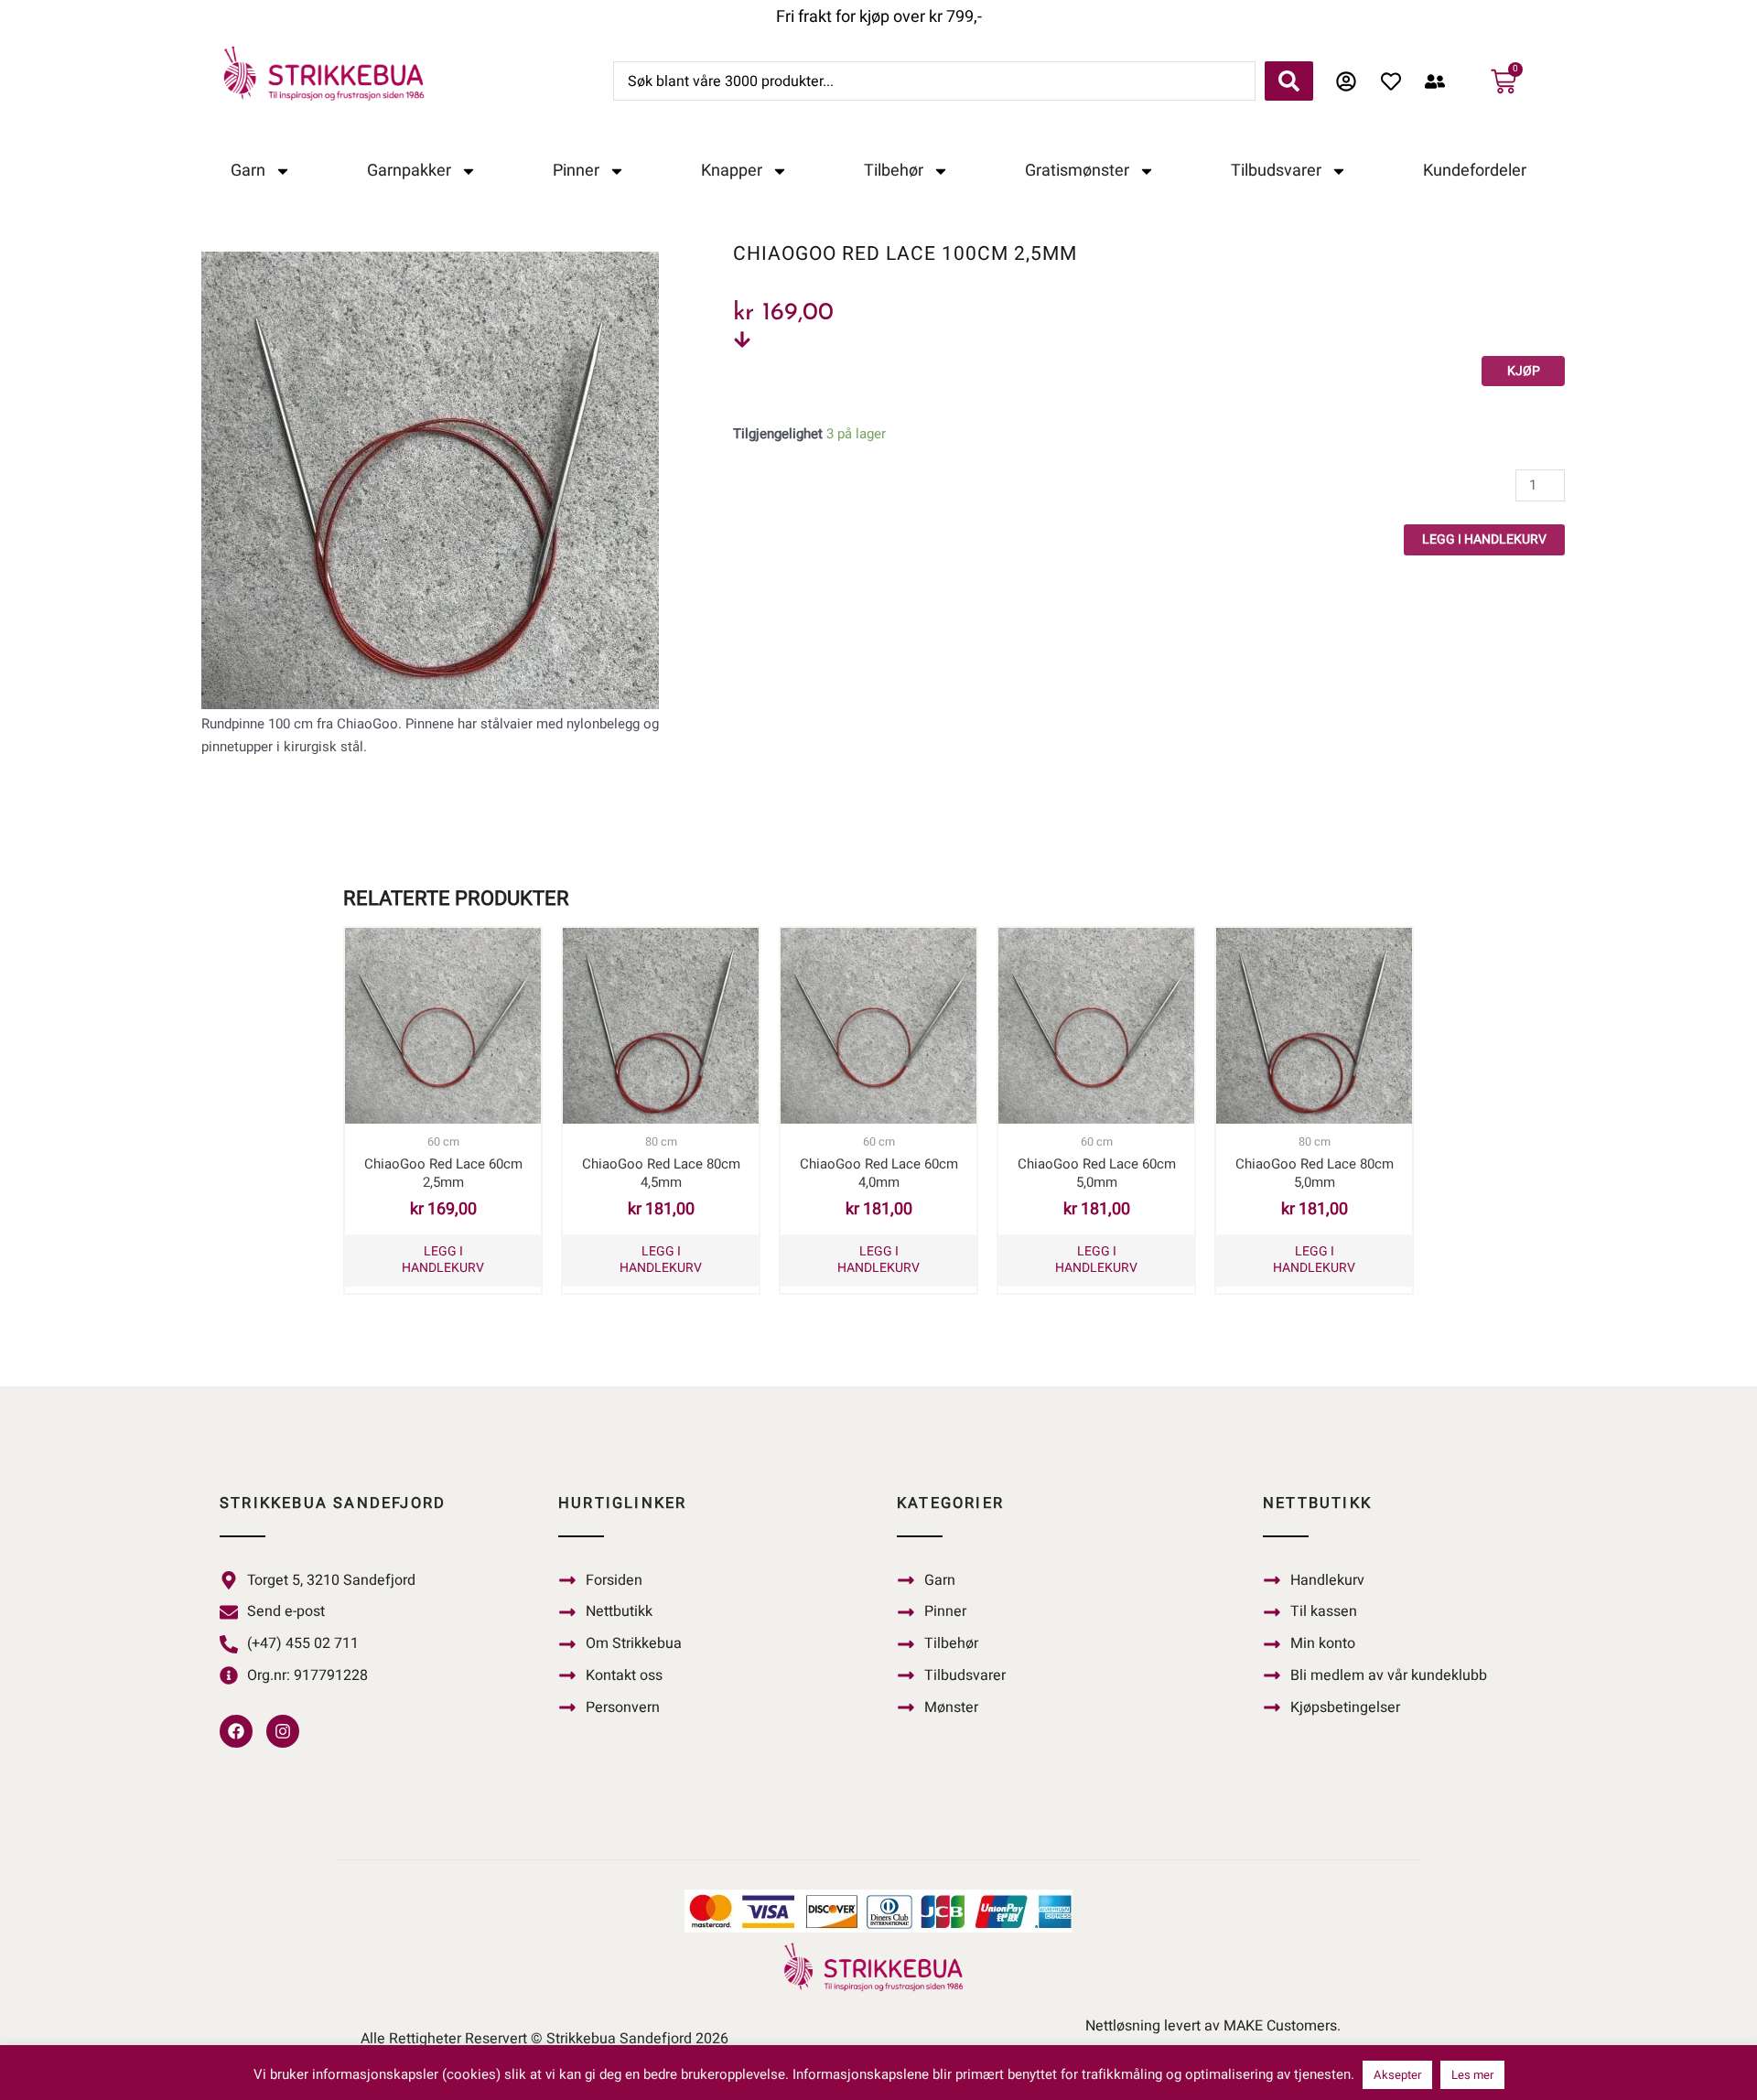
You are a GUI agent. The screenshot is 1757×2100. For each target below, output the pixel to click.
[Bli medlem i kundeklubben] (1440, 81)
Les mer (1472, 2075)
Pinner (576, 171)
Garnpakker (409, 171)
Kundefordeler (1475, 171)
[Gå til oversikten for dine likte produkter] (1396, 81)
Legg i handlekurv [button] (443, 1260)
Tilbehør (894, 171)
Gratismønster (1077, 171)
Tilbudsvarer (1276, 171)
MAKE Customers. (1282, 2026)
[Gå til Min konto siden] (1351, 81)
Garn (248, 171)
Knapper (732, 171)
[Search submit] (1289, 81)
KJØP (1524, 371)
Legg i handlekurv (1484, 539)
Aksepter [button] (1397, 2075)
